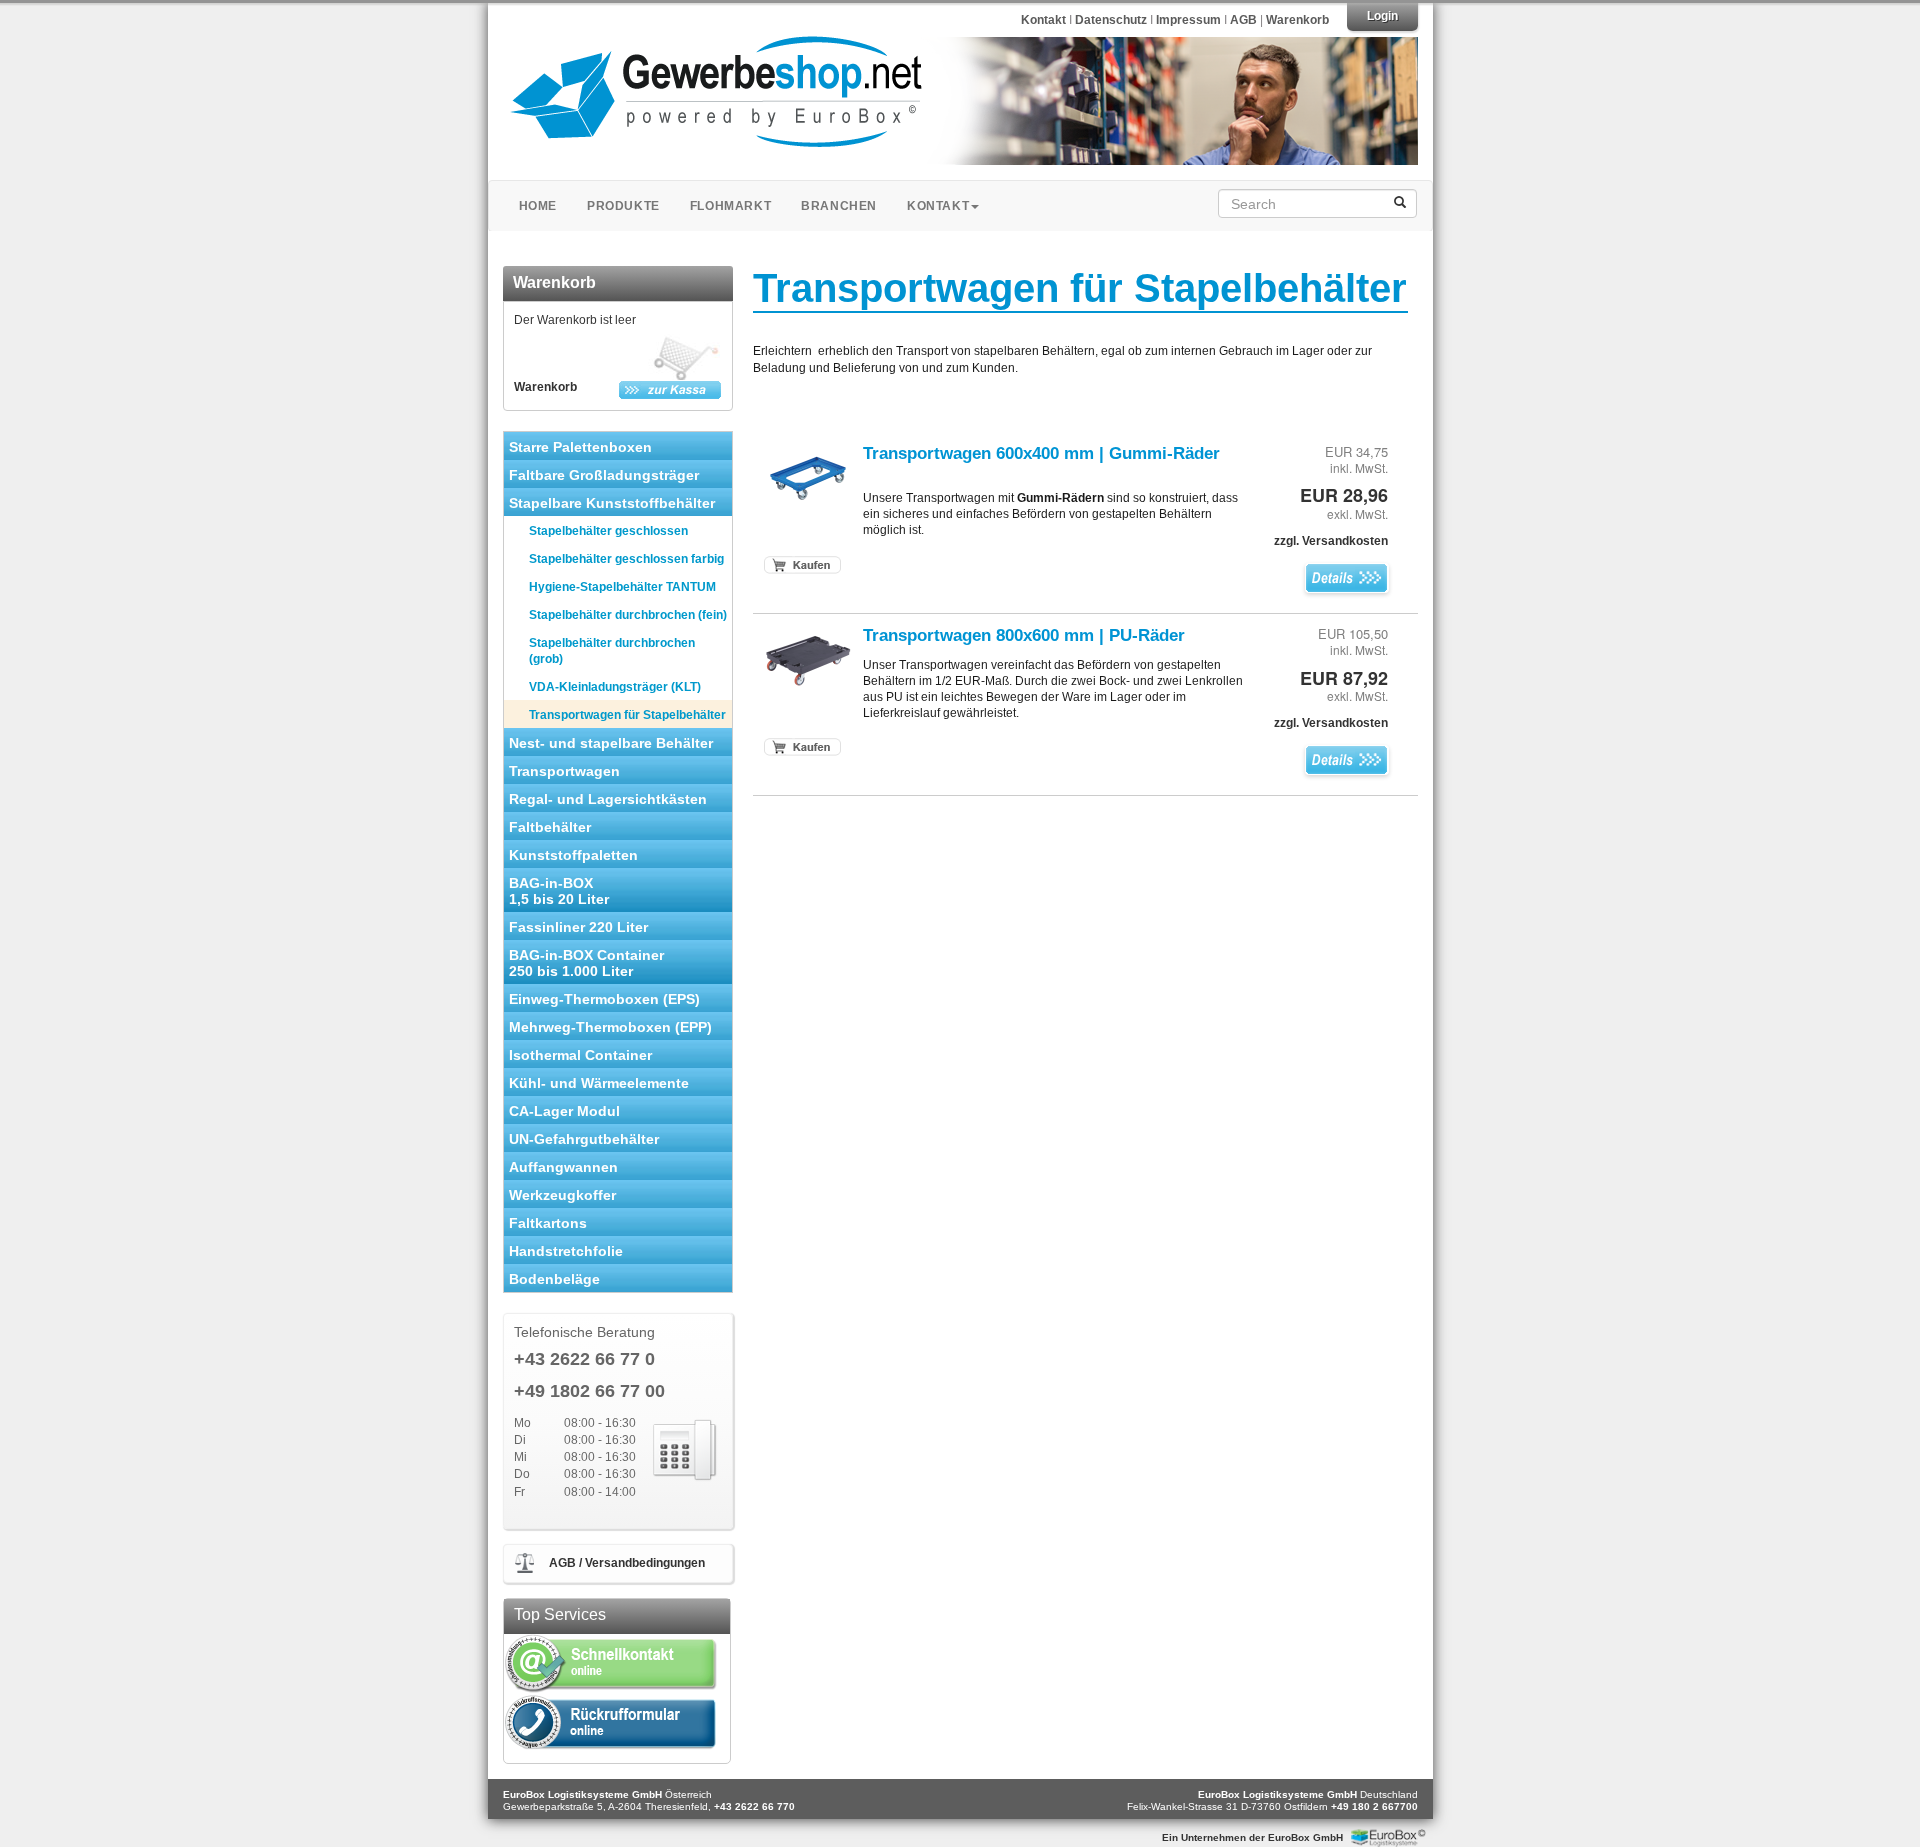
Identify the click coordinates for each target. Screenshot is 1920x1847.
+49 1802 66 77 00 (589, 1391)
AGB (1243, 20)
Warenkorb (1297, 20)
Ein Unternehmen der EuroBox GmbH (1252, 1837)
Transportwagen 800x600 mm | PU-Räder (1024, 635)
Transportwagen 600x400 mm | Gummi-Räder (1041, 453)
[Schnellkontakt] (611, 1663)
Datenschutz (1112, 20)
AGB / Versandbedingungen (627, 1563)
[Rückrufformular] (611, 1723)
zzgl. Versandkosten (1331, 541)
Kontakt (1043, 20)
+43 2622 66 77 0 (584, 1359)
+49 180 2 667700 (1374, 1806)
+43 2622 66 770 (754, 1806)
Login (1382, 16)
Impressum (1190, 20)
